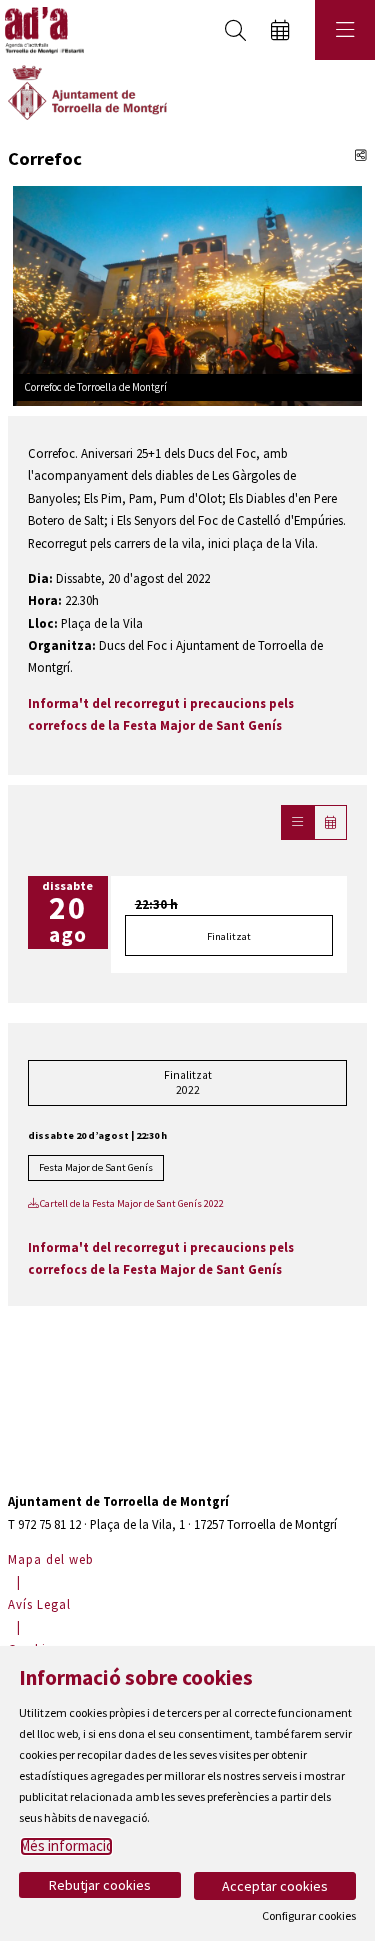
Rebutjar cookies (100, 1885)
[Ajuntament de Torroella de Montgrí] (87, 91)
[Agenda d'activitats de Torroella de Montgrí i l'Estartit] (42, 30)
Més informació (66, 1845)
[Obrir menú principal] (345, 30)
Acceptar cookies (275, 1886)
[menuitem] (53, 1559)
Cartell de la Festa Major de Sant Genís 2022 (131, 1203)
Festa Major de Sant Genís (96, 1167)
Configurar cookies (309, 1916)
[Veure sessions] (297, 822)
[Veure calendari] (330, 822)
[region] (187, 293)
